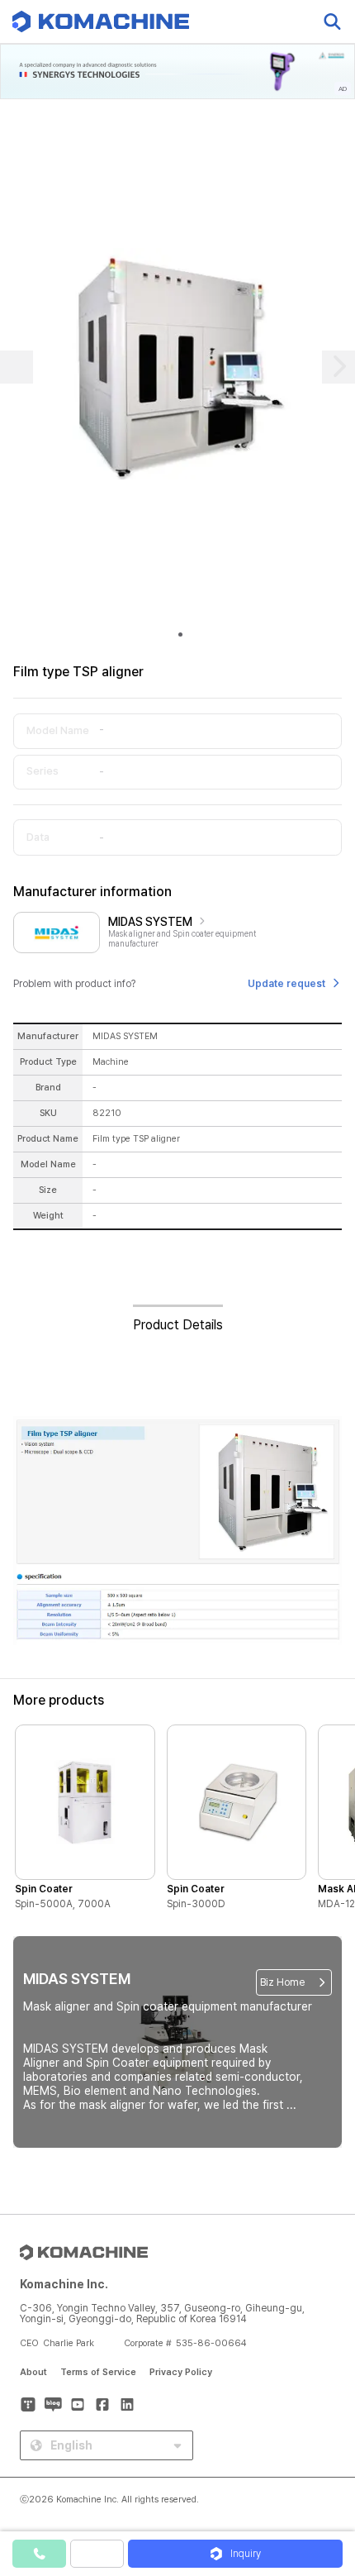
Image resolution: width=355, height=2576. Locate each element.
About (33, 2372)
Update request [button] (286, 984)
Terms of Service (98, 2372)
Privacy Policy (181, 2372)
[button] (324, 2435)
